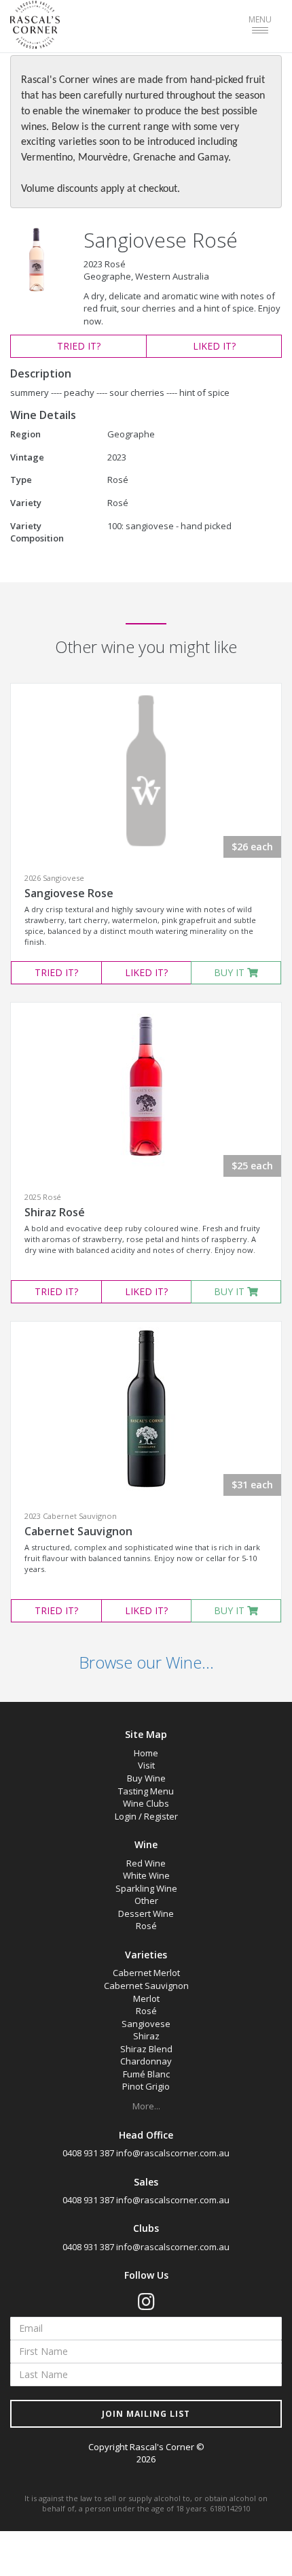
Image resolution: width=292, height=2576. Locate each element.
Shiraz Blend (146, 2049)
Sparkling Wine (146, 1888)
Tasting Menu (146, 1791)
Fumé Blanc (146, 2074)
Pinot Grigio (146, 2086)
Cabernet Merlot (146, 1973)
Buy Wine (146, 1778)
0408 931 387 (88, 2153)
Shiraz (146, 2036)
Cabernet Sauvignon (78, 1531)
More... (146, 2106)
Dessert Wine (146, 1913)
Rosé (146, 1926)
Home (146, 1753)
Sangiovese (146, 2024)
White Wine (146, 1875)
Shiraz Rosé (55, 1212)
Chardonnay (146, 2061)
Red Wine (146, 1863)
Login (126, 1816)
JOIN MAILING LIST (146, 2414)
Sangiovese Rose (69, 893)
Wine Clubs (146, 1803)
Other (146, 1901)
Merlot (146, 1998)
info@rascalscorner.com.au (173, 2153)
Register (161, 1816)
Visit (146, 1765)
